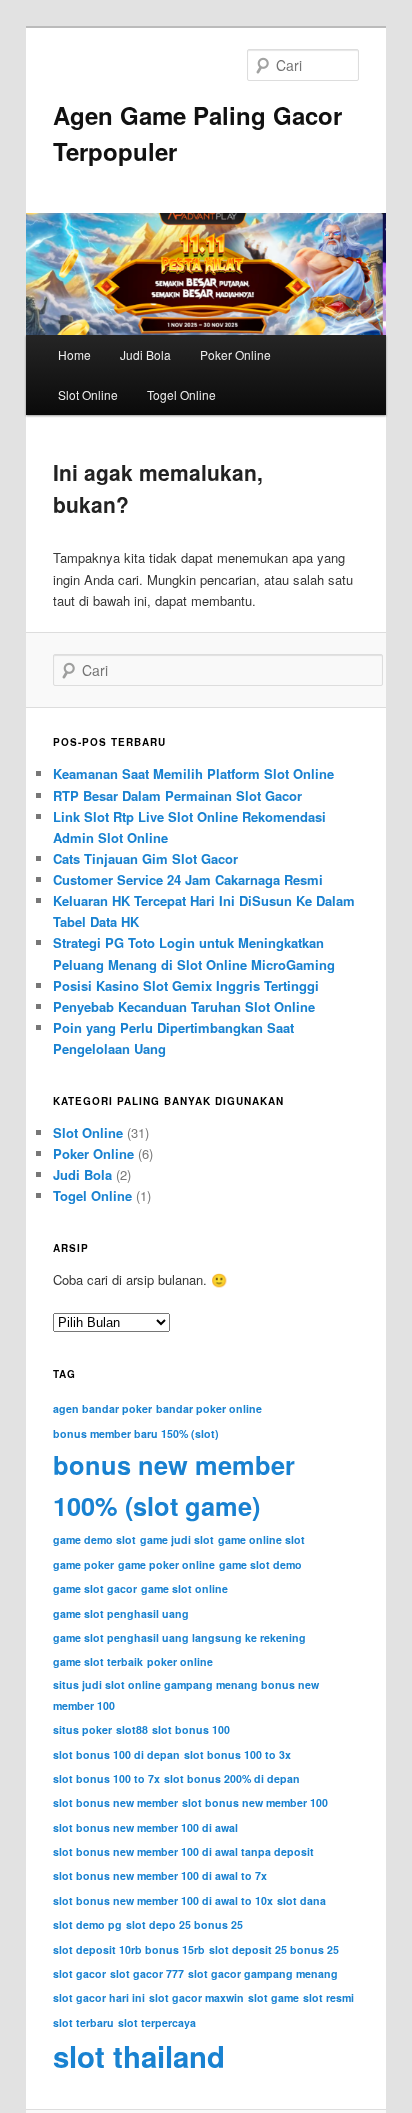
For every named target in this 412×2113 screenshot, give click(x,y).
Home (74, 354)
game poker (83, 1564)
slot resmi (328, 1997)
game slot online (184, 1588)
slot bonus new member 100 (255, 1802)
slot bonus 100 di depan (116, 1754)
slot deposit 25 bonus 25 (274, 1949)
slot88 (132, 1729)
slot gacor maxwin (196, 1997)
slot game (273, 1997)
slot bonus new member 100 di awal (145, 1827)
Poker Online (235, 354)
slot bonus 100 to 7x (106, 1778)
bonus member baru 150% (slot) (136, 1433)
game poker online (166, 1564)
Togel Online (181, 394)
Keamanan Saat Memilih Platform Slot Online (193, 773)
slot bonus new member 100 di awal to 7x (160, 1875)
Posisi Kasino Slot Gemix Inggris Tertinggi (186, 985)
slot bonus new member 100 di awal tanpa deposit (183, 1851)
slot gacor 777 (147, 1973)
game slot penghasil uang (121, 1613)
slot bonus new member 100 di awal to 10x (163, 1900)
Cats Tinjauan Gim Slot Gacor (145, 858)
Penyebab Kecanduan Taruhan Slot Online (184, 1006)
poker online (180, 1661)
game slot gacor (95, 1588)
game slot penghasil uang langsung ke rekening (179, 1637)
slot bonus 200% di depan (232, 1778)
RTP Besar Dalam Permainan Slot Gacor (177, 795)
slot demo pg (87, 1924)
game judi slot (177, 1539)
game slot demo (260, 1564)
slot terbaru (83, 2022)
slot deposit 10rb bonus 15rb (129, 1949)
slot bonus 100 (191, 1729)
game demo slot (94, 1539)
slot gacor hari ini (99, 1997)
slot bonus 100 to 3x (237, 1754)
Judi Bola (145, 354)
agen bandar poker (102, 1408)
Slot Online (88, 394)
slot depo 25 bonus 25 (184, 1924)
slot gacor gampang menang (263, 1973)
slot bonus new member (115, 1802)
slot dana (301, 1900)
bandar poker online (209, 1408)
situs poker (82, 1729)
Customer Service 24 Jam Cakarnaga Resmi (188, 879)
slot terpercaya (157, 2022)
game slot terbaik (98, 1661)
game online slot (261, 1539)
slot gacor (79, 1973)
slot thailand (139, 2056)
